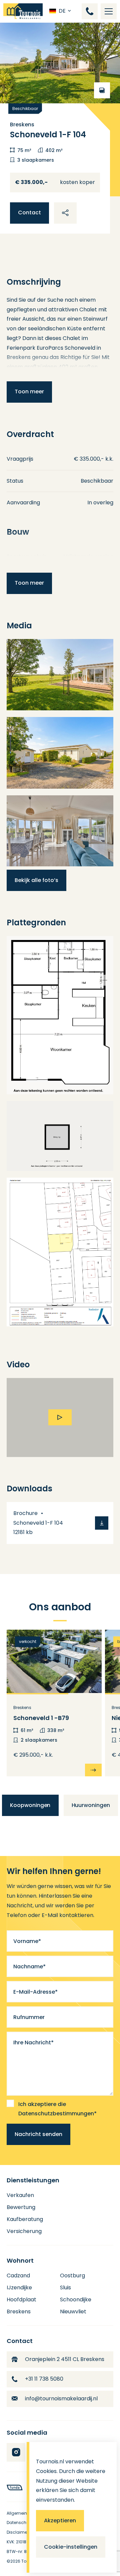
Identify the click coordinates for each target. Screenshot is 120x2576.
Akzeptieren (60, 2520)
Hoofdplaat (21, 2299)
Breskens (19, 2311)
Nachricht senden (38, 2134)
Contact (29, 212)
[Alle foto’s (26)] (60, 63)
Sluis (65, 2287)
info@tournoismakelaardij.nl (61, 2398)
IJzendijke (19, 2287)
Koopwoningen (30, 1805)
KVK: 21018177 (19, 2542)
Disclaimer (17, 2532)
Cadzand (18, 2275)
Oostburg (72, 2275)
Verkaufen (20, 2195)
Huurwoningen (91, 1805)
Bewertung (21, 2207)
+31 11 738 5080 (44, 2379)
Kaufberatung (25, 2219)
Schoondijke (76, 2299)
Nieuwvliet (73, 2311)
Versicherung (24, 2231)
